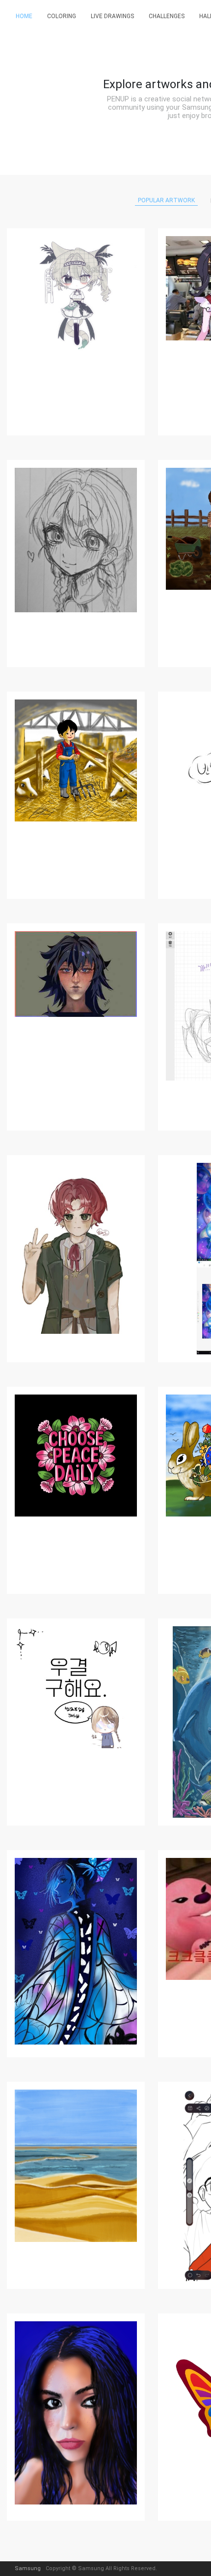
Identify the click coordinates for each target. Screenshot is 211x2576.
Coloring (62, 16)
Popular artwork (166, 200)
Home (24, 16)
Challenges (167, 16)
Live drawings (112, 16)
